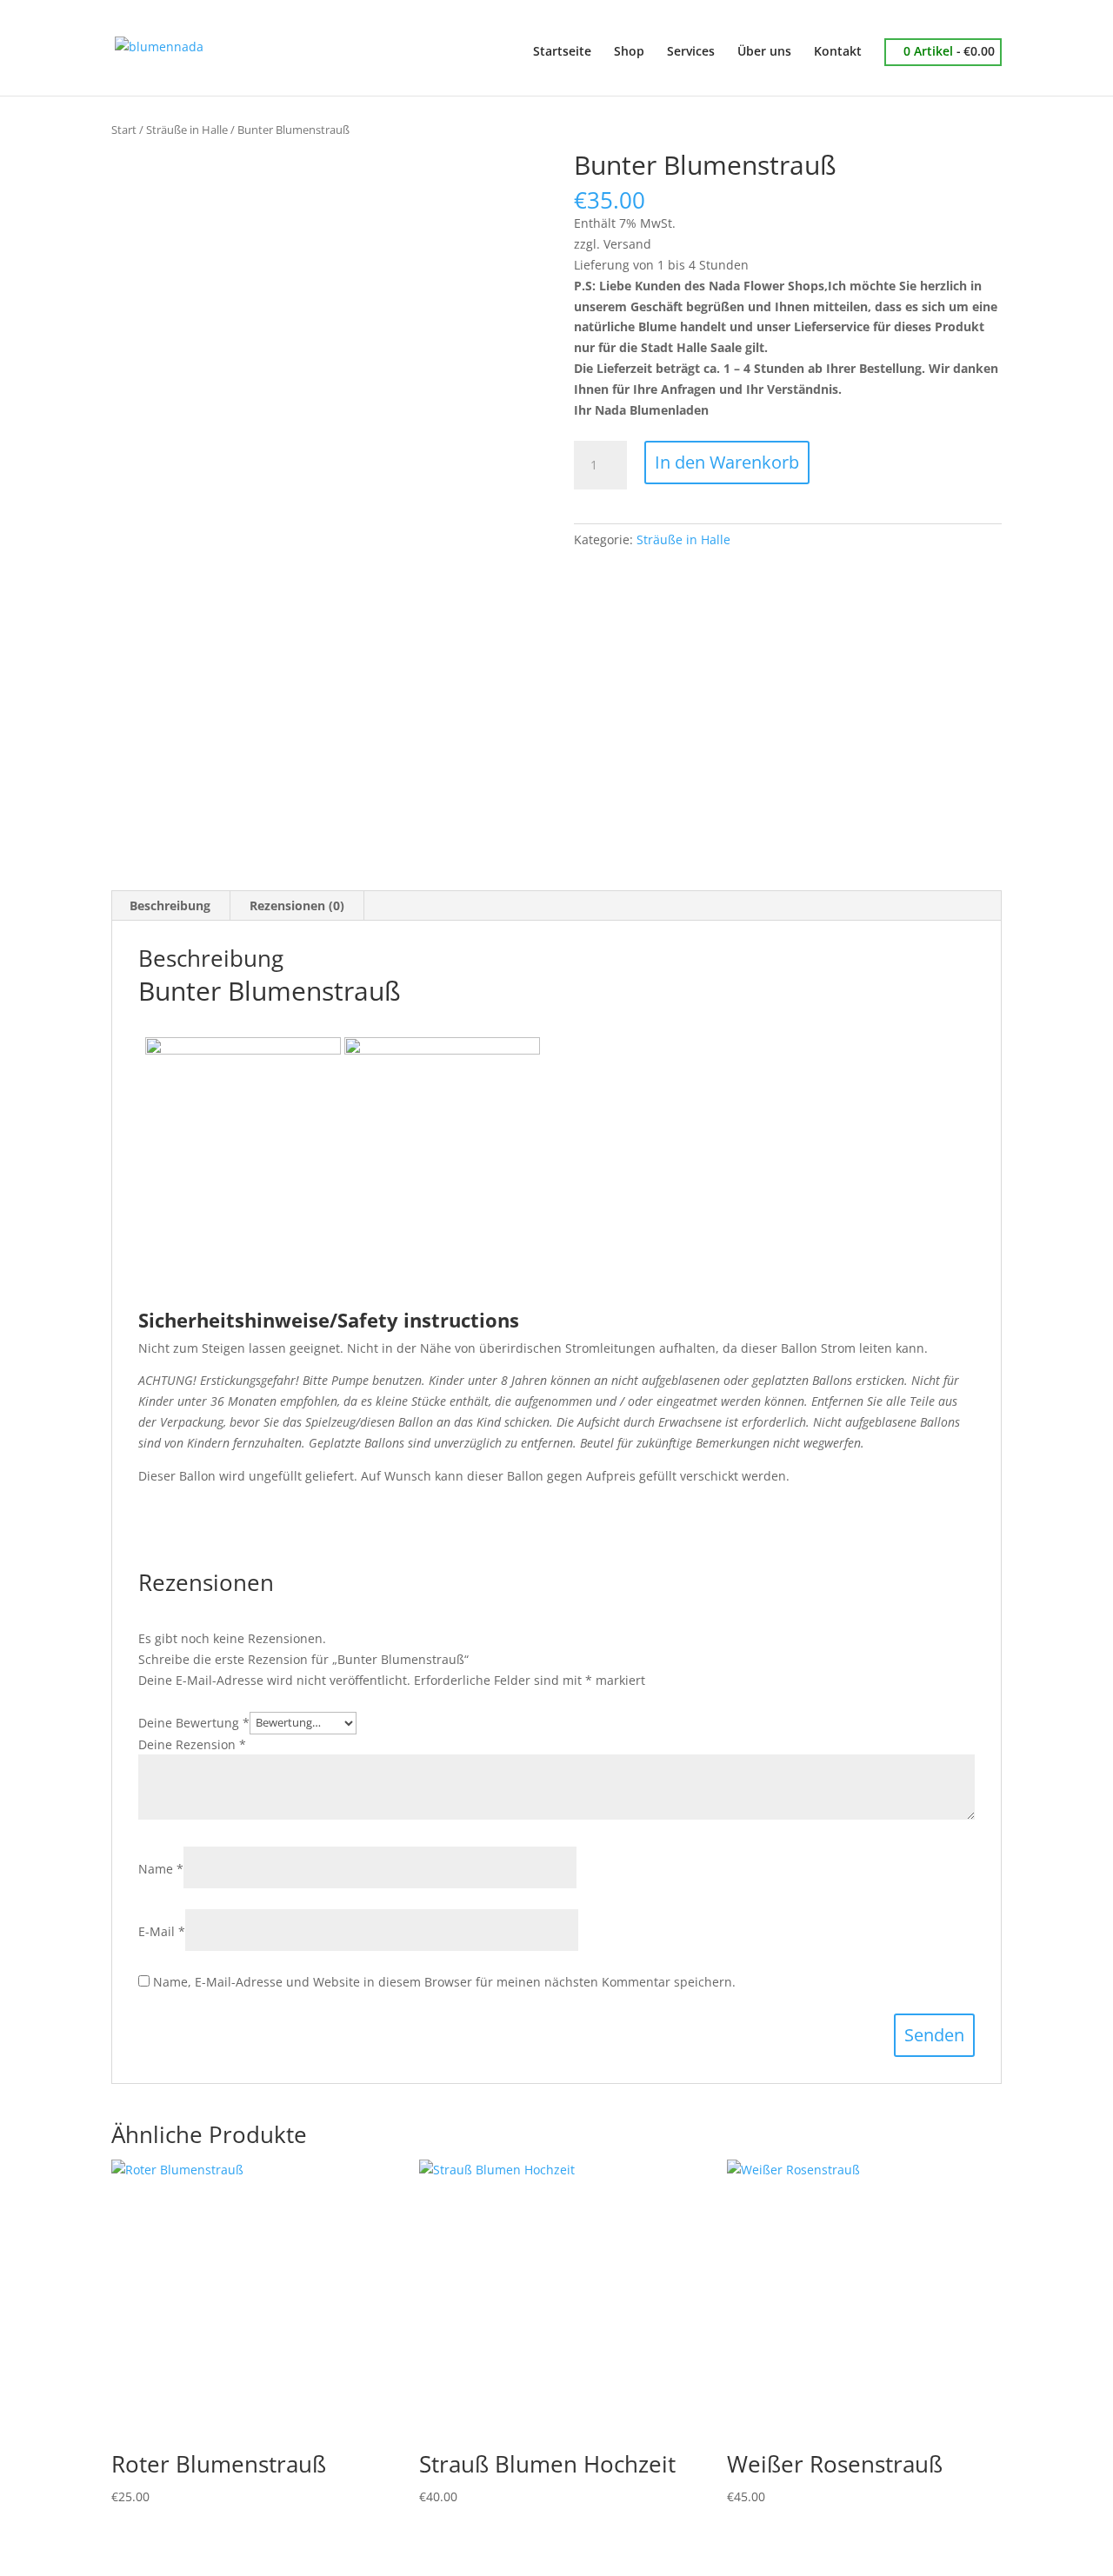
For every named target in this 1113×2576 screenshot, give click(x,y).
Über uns (764, 52)
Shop (629, 52)
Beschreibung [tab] (170, 905)
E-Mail (162, 1931)
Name (161, 1869)
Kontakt (838, 52)
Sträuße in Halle (187, 130)
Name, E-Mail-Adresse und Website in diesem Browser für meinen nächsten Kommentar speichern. (444, 1982)
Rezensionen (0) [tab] (297, 905)
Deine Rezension (192, 1744)
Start (124, 130)
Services (691, 52)
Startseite (562, 52)
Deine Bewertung (194, 1722)
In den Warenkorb (727, 462)
